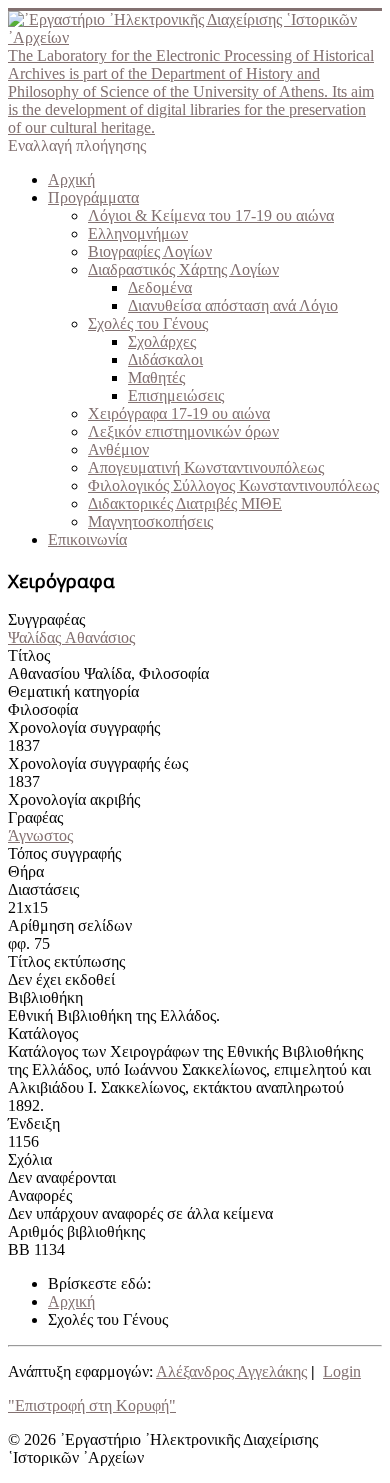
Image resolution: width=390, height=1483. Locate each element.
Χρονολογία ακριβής (74, 799)
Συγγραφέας (46, 619)
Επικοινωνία (87, 539)
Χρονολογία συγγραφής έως (98, 763)
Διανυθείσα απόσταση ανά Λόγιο (233, 305)
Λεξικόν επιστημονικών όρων (183, 431)
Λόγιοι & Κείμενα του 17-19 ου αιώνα (211, 215)
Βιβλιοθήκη (45, 997)
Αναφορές (40, 1195)
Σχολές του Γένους (148, 323)
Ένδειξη (34, 1123)
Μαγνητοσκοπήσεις (150, 521)
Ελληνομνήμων (138, 233)
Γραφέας (35, 817)
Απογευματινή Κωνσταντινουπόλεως (206, 467)
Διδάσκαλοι (165, 359)
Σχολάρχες (162, 341)
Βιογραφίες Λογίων (150, 251)
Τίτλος (29, 655)
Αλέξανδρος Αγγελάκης (231, 1371)
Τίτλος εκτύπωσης (66, 961)
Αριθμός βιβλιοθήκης (76, 1231)
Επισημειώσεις (176, 395)
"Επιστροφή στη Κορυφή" (92, 1405)
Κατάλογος (43, 1033)
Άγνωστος (40, 835)
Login (342, 1371)
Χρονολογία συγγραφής (84, 727)
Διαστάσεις (43, 889)
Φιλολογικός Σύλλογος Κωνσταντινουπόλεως (233, 485)
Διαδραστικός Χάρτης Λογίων (183, 269)
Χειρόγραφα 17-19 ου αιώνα (179, 413)
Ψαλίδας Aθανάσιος (71, 637)
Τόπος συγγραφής (64, 853)
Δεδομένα (160, 287)
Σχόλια (30, 1159)
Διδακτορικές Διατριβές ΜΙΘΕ (185, 503)
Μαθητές (156, 377)
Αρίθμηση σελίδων (70, 925)
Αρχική (71, 179)
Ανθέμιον (118, 449)
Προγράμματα (93, 197)
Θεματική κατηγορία (73, 691)
